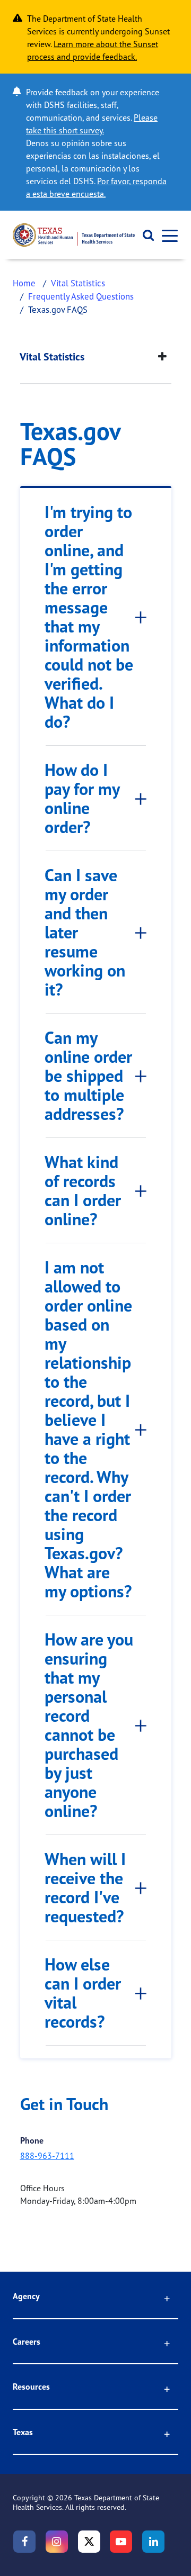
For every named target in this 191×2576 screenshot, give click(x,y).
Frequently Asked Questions (81, 296)
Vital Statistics (78, 283)
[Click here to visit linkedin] (153, 2542)
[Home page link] (74, 235)
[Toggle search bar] (145, 235)
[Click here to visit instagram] (57, 2542)
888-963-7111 (47, 2156)
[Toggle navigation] (167, 235)
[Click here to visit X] (89, 2542)
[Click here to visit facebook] (24, 2542)
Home (24, 283)
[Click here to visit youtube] (121, 2542)
